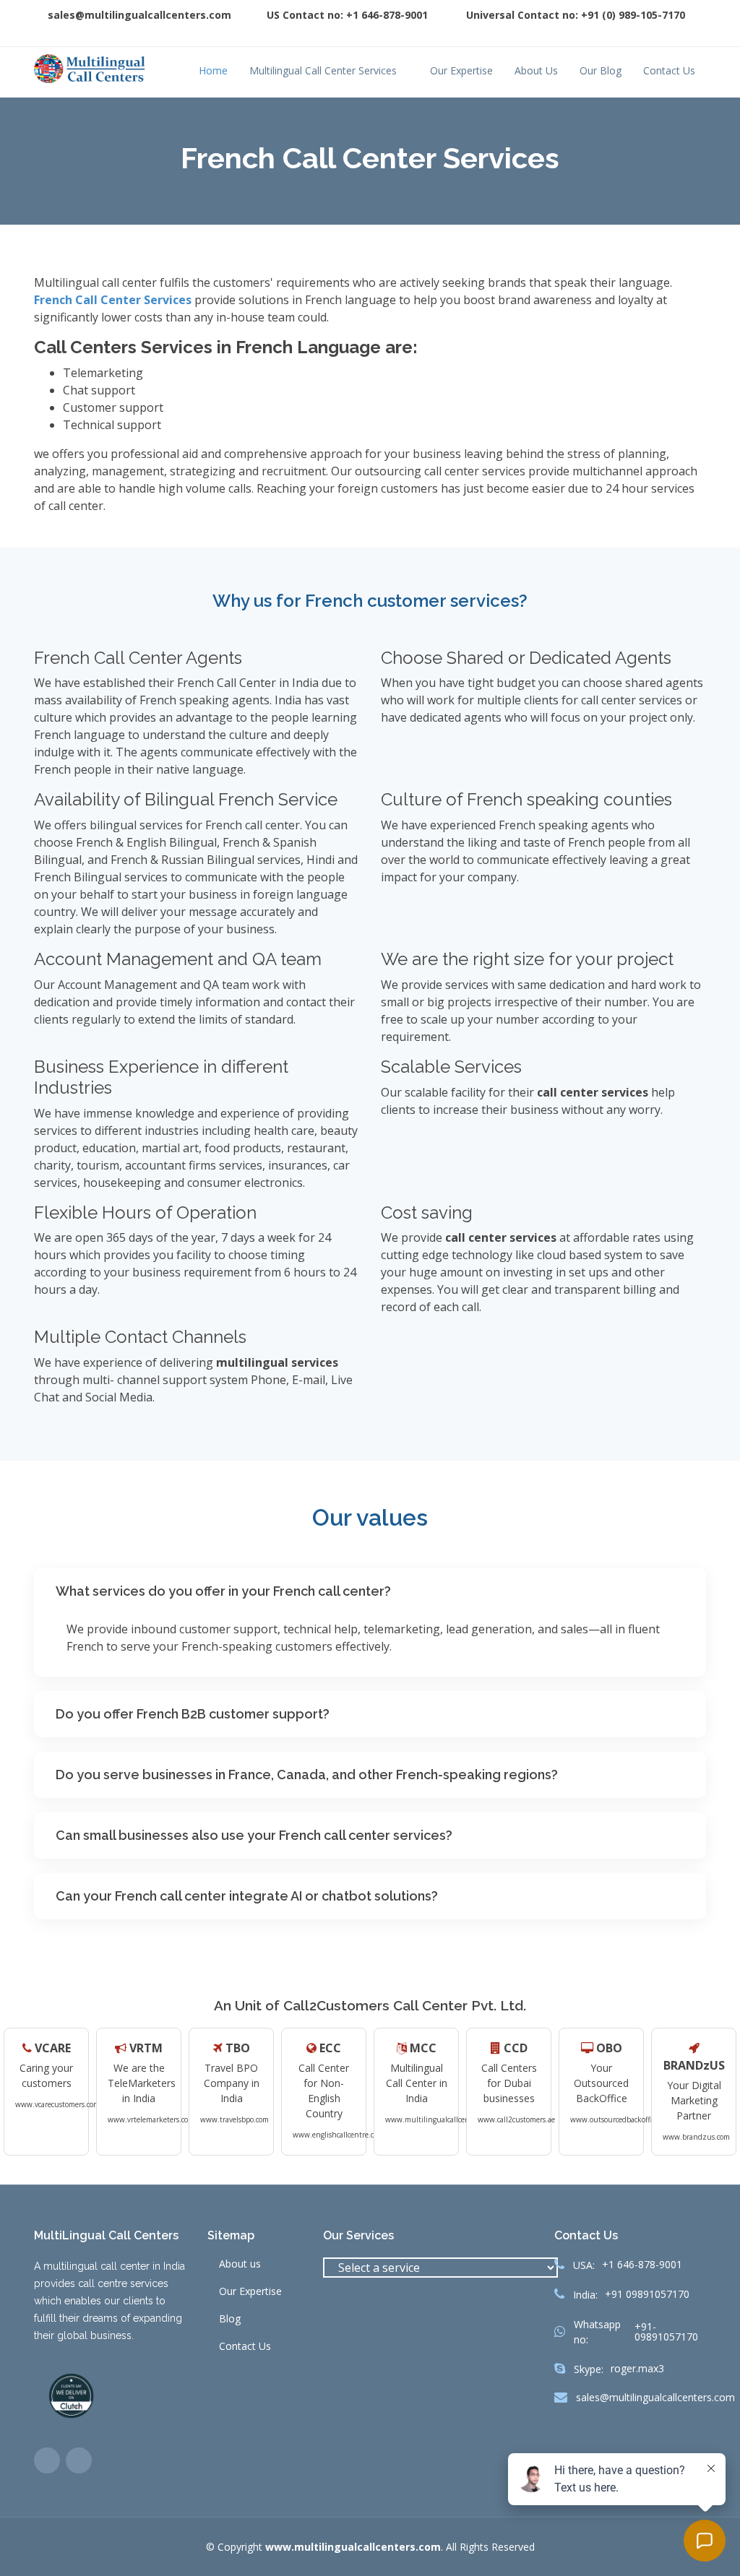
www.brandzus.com (696, 2137)
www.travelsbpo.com (235, 2119)
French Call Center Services (114, 300)
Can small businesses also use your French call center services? (254, 1835)
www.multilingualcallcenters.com (441, 2119)
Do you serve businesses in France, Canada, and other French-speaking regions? (307, 1775)
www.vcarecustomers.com (57, 2104)
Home (213, 70)
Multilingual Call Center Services (323, 70)
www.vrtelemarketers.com (151, 2119)
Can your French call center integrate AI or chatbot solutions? (247, 1896)
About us (240, 2264)
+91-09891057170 (666, 2332)
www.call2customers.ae (516, 2119)
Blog (230, 2319)
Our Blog (601, 70)
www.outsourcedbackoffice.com (622, 2119)
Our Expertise (461, 70)
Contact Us (669, 70)
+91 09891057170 (647, 2294)
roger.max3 (637, 2369)
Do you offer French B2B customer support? (193, 1714)
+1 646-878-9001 (642, 2265)
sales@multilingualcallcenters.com (655, 2398)
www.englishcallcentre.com (338, 2135)
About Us (536, 70)
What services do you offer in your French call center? (223, 1591)
